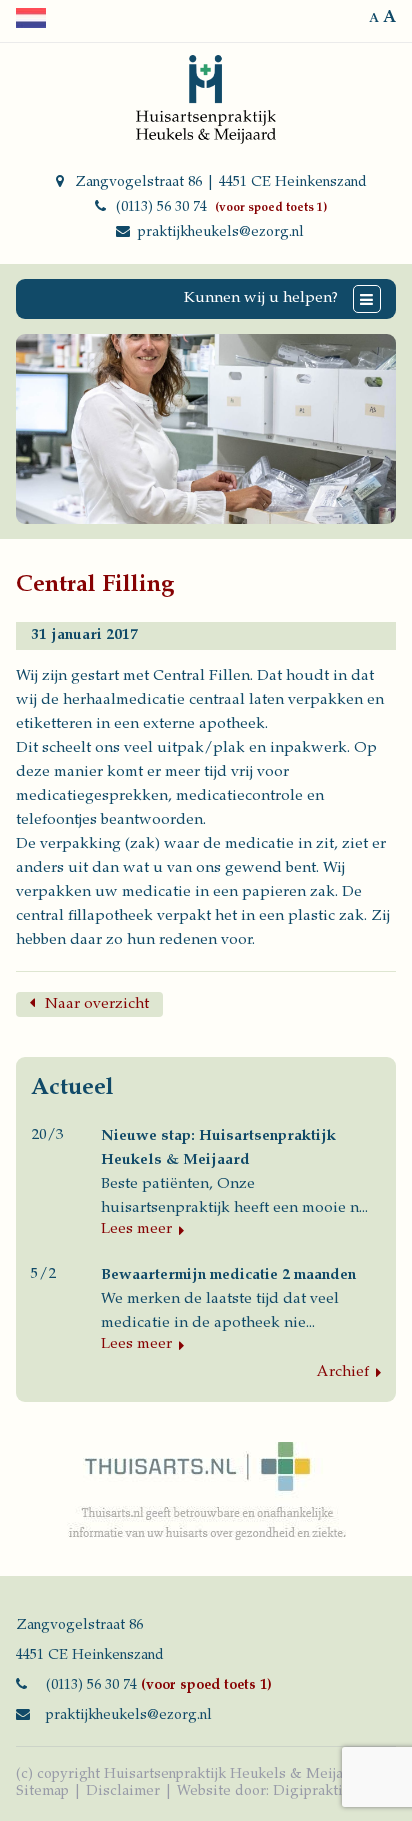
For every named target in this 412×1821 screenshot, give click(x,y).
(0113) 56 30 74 (161, 208)
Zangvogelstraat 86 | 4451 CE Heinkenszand (221, 183)
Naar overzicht (97, 1004)
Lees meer (136, 1229)
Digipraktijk (313, 1792)
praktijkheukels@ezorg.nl (221, 233)
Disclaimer (123, 1792)
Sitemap (42, 1792)
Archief (343, 1372)
